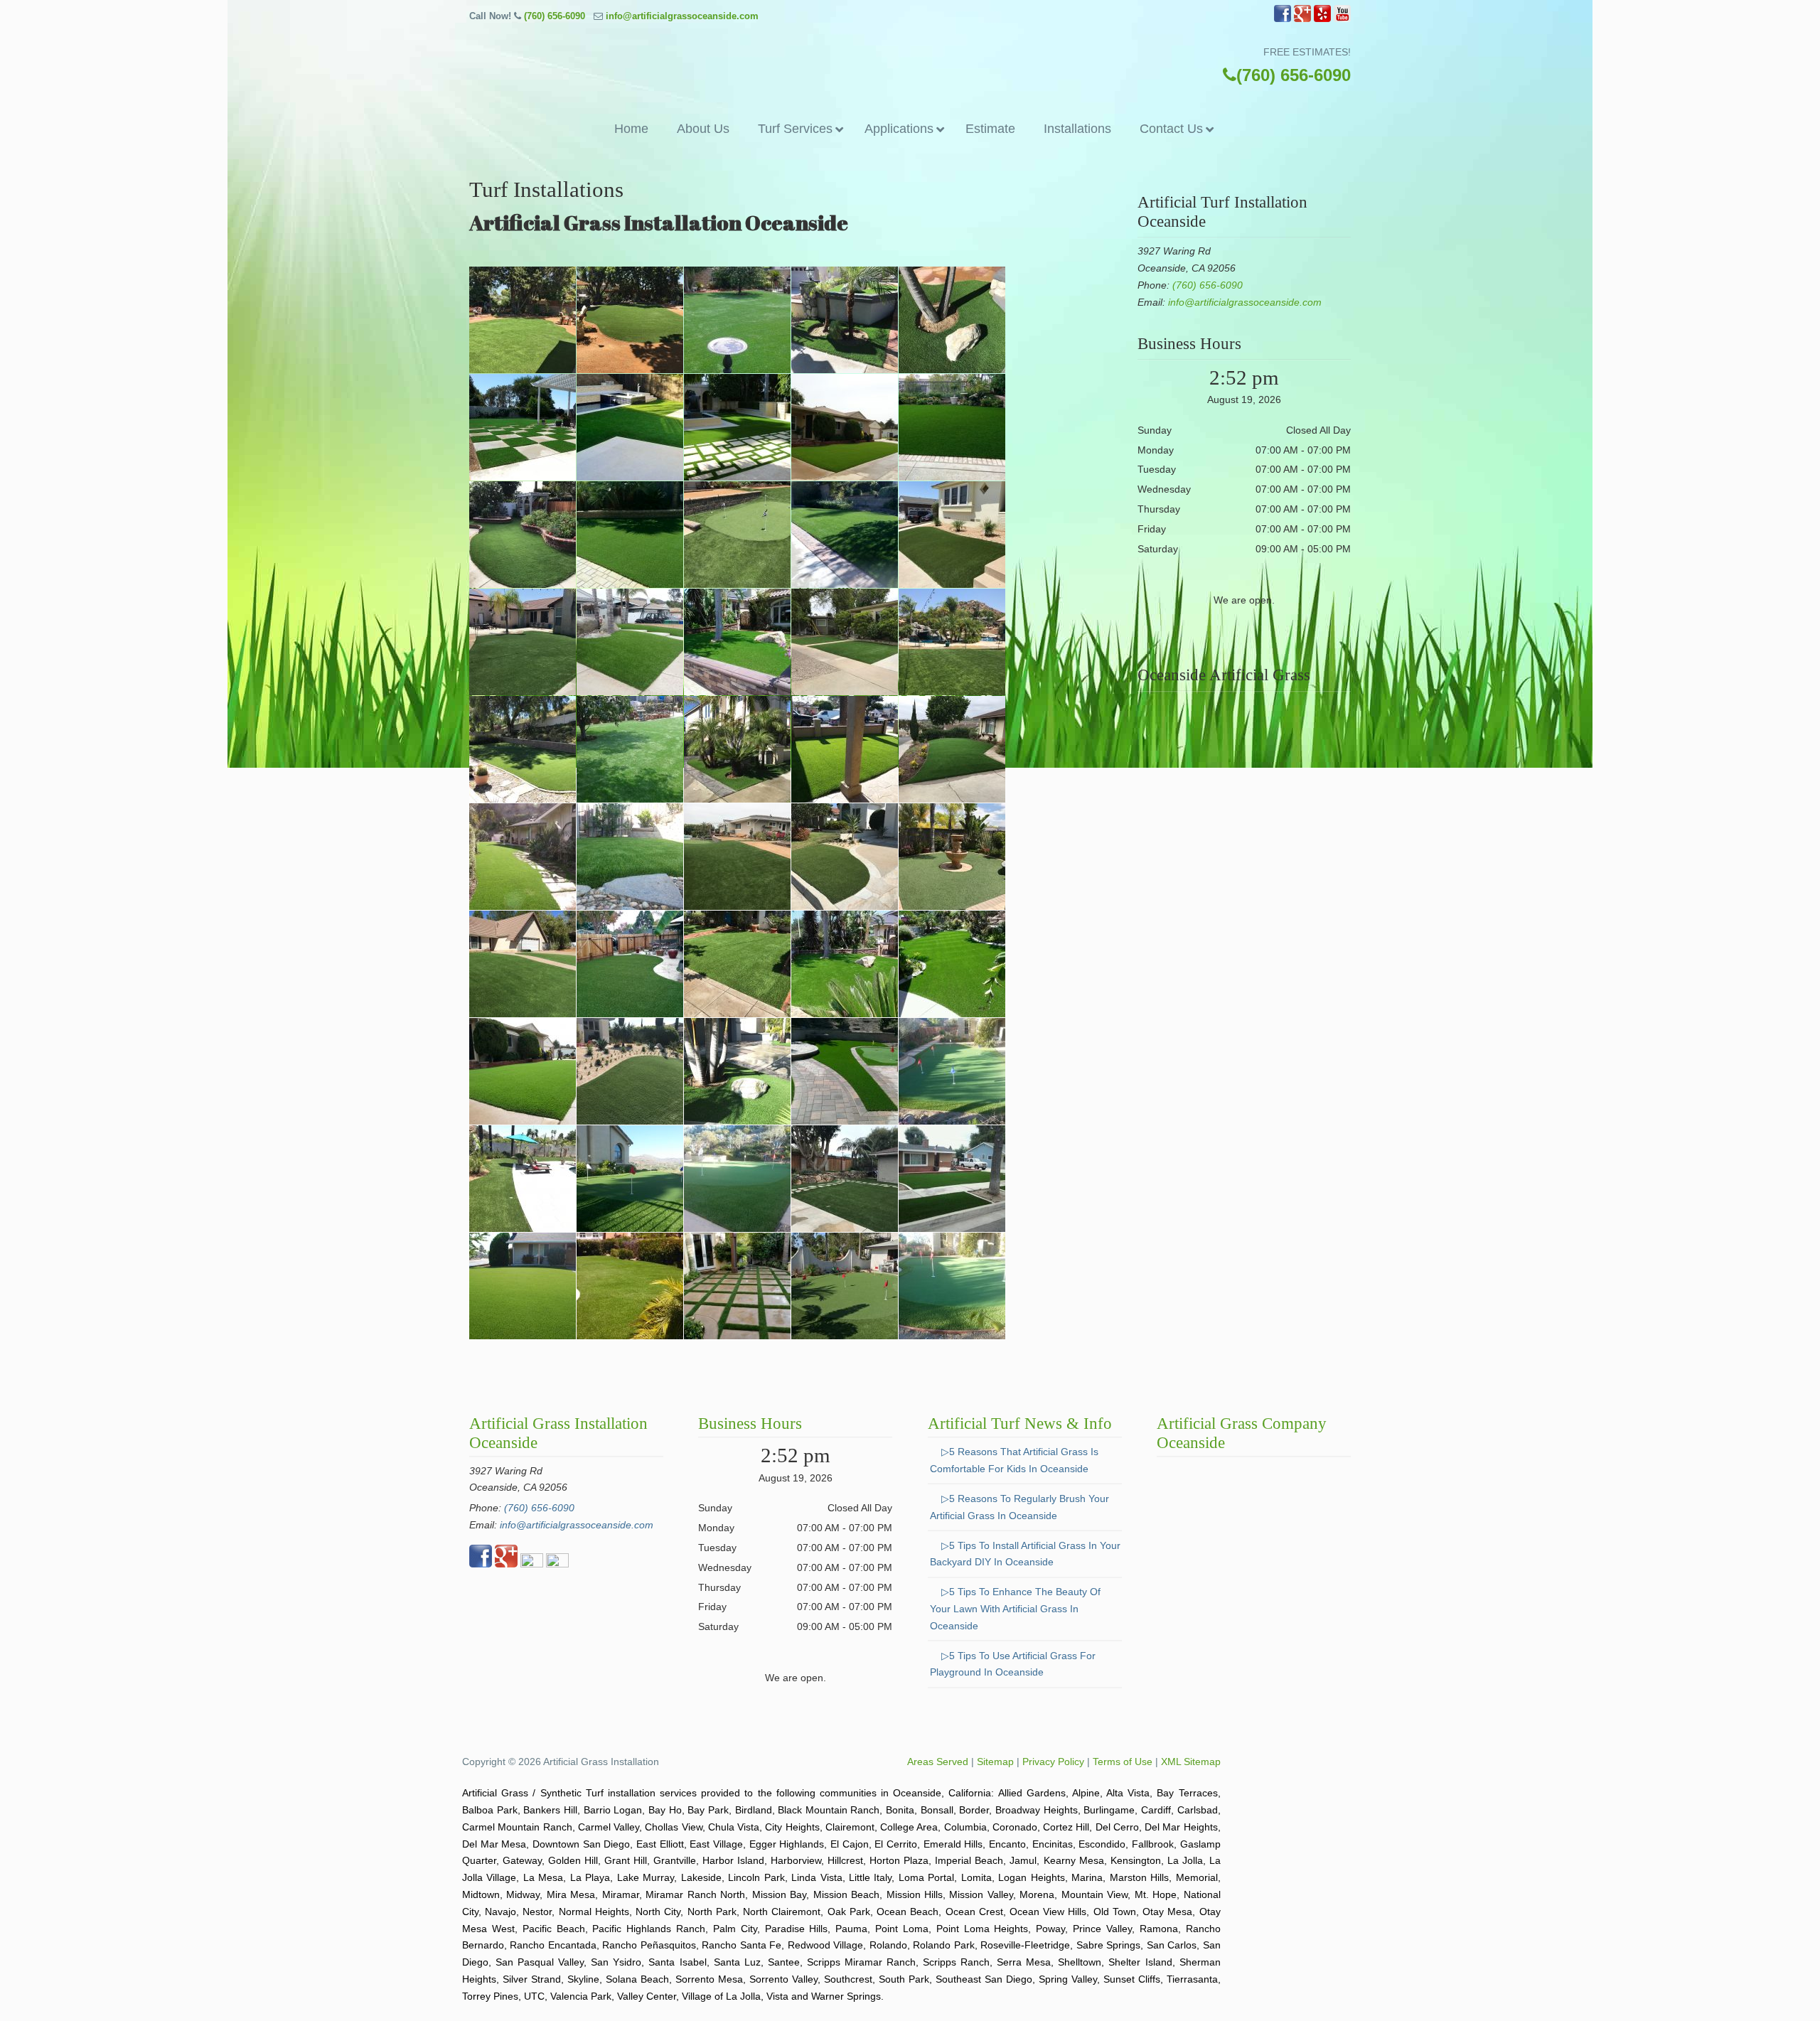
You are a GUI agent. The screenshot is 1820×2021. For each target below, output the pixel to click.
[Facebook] (1283, 19)
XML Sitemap (1191, 1762)
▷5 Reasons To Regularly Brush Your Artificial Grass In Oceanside (1019, 1507)
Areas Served (938, 1762)
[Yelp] (1322, 19)
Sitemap (995, 1762)
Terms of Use (1123, 1762)
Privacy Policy (1053, 1762)
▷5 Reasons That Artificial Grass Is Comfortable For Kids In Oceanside (1014, 1460)
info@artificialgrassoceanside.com (682, 16)
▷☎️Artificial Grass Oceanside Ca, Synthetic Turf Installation (910, 67)
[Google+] (1302, 19)
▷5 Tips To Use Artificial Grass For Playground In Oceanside (1013, 1664)
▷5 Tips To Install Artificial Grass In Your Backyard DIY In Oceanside (1025, 1554)
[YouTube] (1342, 19)
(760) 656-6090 (555, 16)
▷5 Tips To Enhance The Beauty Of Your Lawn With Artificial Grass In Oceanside (1015, 1609)
